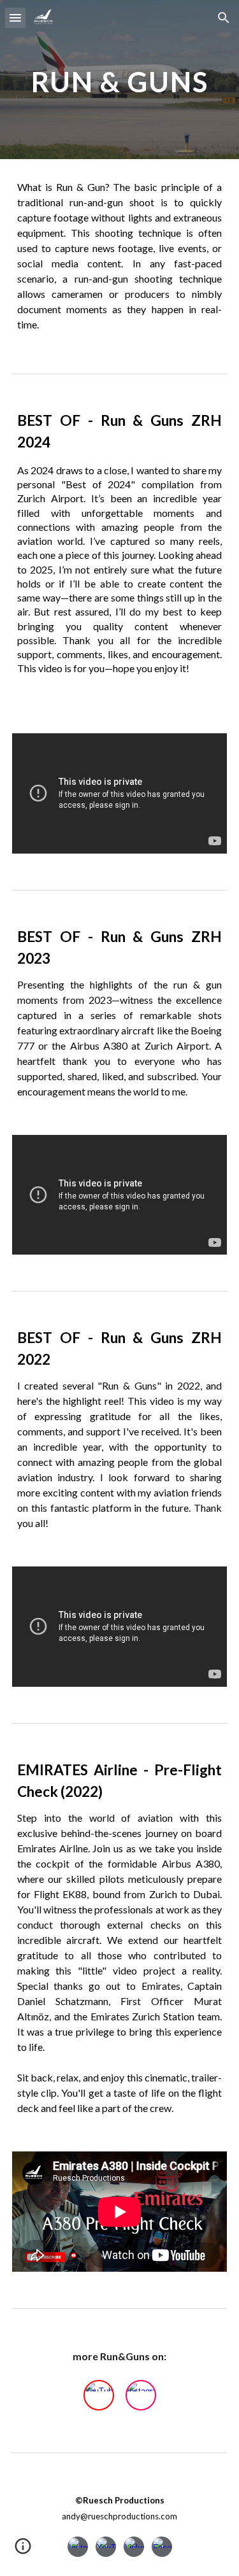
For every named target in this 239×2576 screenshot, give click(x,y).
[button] (15, 18)
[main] (120, 79)
